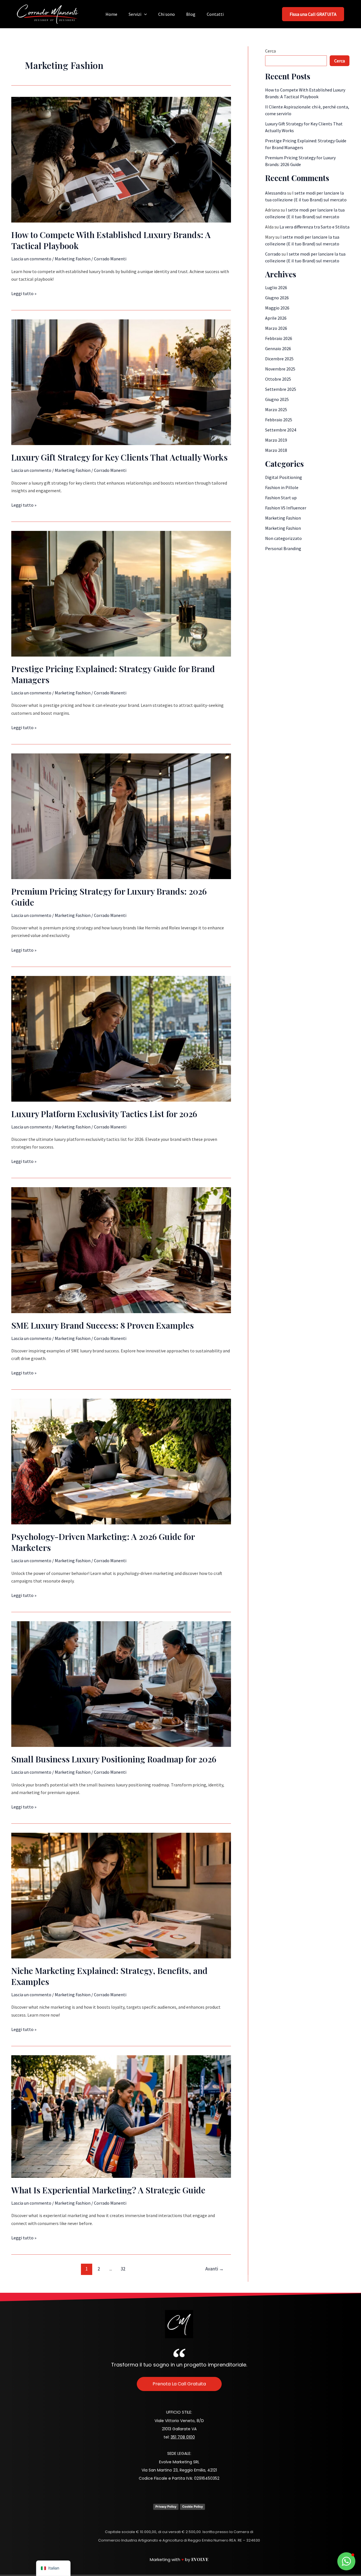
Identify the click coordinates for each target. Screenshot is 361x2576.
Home (111, 14)
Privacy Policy (166, 2507)
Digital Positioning (284, 477)
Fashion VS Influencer (286, 508)
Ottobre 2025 (278, 379)
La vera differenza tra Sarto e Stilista (314, 227)
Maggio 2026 (277, 308)
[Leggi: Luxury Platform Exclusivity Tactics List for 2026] (121, 1038)
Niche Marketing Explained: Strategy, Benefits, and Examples (109, 1976)
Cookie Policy (192, 2507)
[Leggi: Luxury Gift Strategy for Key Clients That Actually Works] (121, 382)
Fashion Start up (281, 498)
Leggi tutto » (24, 293)
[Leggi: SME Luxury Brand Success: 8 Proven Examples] (121, 1250)
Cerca (270, 51)
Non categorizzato (283, 538)
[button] (144, 14)
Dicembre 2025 (279, 359)
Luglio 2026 (276, 287)
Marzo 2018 (276, 450)
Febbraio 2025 (279, 420)
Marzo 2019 (276, 440)
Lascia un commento (31, 259)
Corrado (273, 254)
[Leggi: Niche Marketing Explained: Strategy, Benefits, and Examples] (121, 1895)
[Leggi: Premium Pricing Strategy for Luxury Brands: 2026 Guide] (121, 816)
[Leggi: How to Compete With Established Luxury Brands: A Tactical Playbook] (121, 159)
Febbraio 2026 (279, 338)
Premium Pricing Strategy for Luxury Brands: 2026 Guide (109, 897)
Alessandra (276, 193)
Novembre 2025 (280, 369)
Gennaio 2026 (278, 348)
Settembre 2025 (281, 389)
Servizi (135, 14)
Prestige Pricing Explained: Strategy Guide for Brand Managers (113, 674)
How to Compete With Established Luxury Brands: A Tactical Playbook (111, 240)
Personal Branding (283, 548)
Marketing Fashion (73, 259)
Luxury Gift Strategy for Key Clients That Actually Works (119, 457)
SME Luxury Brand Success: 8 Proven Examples (103, 1325)
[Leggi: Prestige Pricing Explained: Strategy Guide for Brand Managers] (121, 593)
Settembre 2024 (281, 430)
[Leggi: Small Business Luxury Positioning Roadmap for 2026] (121, 1684)
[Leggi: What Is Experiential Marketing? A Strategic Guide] (121, 2116)
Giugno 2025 (277, 399)
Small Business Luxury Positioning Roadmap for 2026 (114, 1759)
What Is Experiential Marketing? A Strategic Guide (108, 2190)
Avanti (214, 2269)
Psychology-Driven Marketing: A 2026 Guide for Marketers (103, 1542)
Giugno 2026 (277, 298)
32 (123, 2269)
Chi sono (167, 14)
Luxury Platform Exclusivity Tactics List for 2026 (104, 1114)
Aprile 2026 (276, 318)
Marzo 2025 (276, 409)
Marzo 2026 (276, 328)
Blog (191, 14)
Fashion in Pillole (282, 487)
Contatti (215, 14)
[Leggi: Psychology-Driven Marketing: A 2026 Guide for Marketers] (121, 1461)
